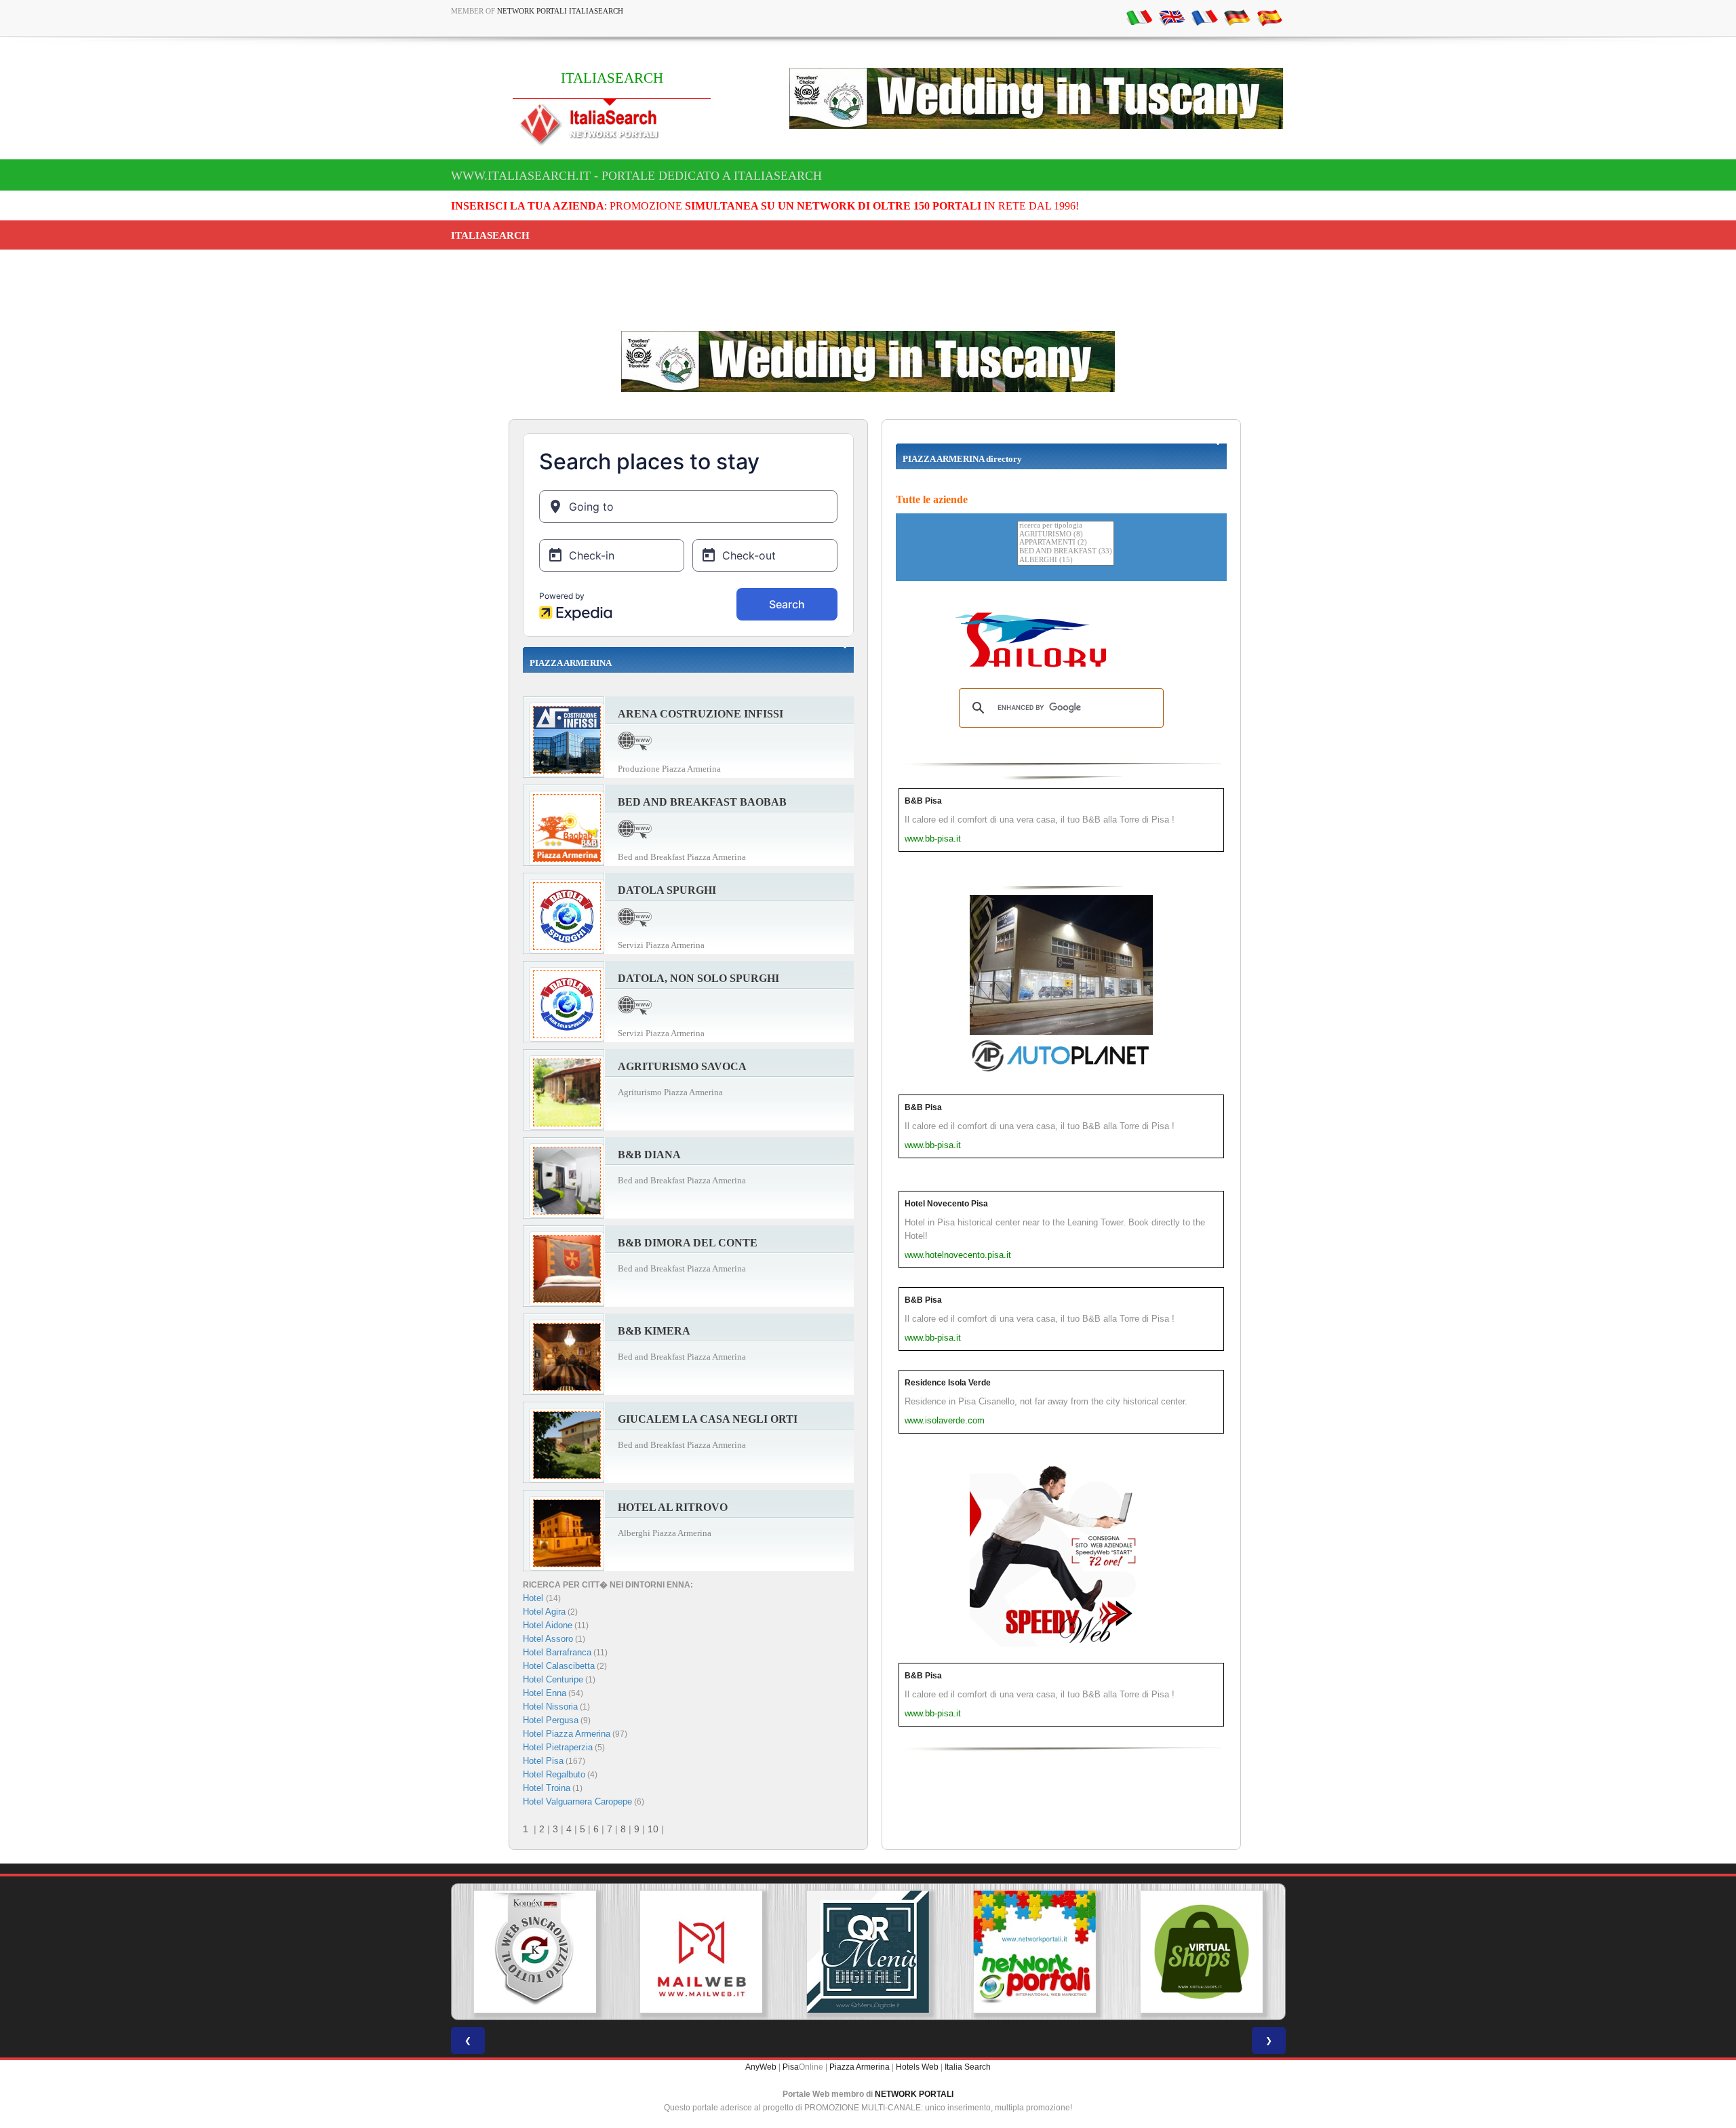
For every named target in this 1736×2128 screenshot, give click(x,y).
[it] (1139, 17)
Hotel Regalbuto (554, 1774)
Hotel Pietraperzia (558, 1747)
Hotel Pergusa (551, 1720)
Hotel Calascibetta (559, 1666)
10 (653, 1829)
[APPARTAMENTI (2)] (1066, 543)
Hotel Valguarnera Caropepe (577, 1801)
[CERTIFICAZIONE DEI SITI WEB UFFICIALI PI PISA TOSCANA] (1202, 1952)
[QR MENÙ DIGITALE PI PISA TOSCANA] (701, 1952)
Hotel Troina (547, 1788)
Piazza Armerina (860, 2067)
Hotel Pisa (543, 1761)
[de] (1237, 17)
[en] (1172, 17)
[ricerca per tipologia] (1066, 526)
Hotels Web (917, 2067)
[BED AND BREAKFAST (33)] (1066, 552)
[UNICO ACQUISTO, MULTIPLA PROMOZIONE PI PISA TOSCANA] (868, 1952)
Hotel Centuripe (553, 1679)
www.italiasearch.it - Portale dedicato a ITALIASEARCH (636, 176)
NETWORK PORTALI (914, 2094)
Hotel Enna (545, 1693)
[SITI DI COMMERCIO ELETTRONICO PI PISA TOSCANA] (1035, 1952)
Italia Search (968, 2067)
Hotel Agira (544, 1612)
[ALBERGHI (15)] (1066, 560)
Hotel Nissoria (550, 1707)
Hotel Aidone (548, 1625)
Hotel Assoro (548, 1639)
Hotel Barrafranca (557, 1652)
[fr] (1204, 17)
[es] (1269, 17)
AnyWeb (761, 2067)
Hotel (534, 1598)
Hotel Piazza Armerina (567, 1734)
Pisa (791, 2067)
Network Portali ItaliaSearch (560, 11)
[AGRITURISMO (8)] (1066, 535)
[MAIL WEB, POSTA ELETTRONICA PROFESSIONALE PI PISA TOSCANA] (534, 1952)
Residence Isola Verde (948, 1383)
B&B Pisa (923, 801)
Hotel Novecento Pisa (946, 1204)
